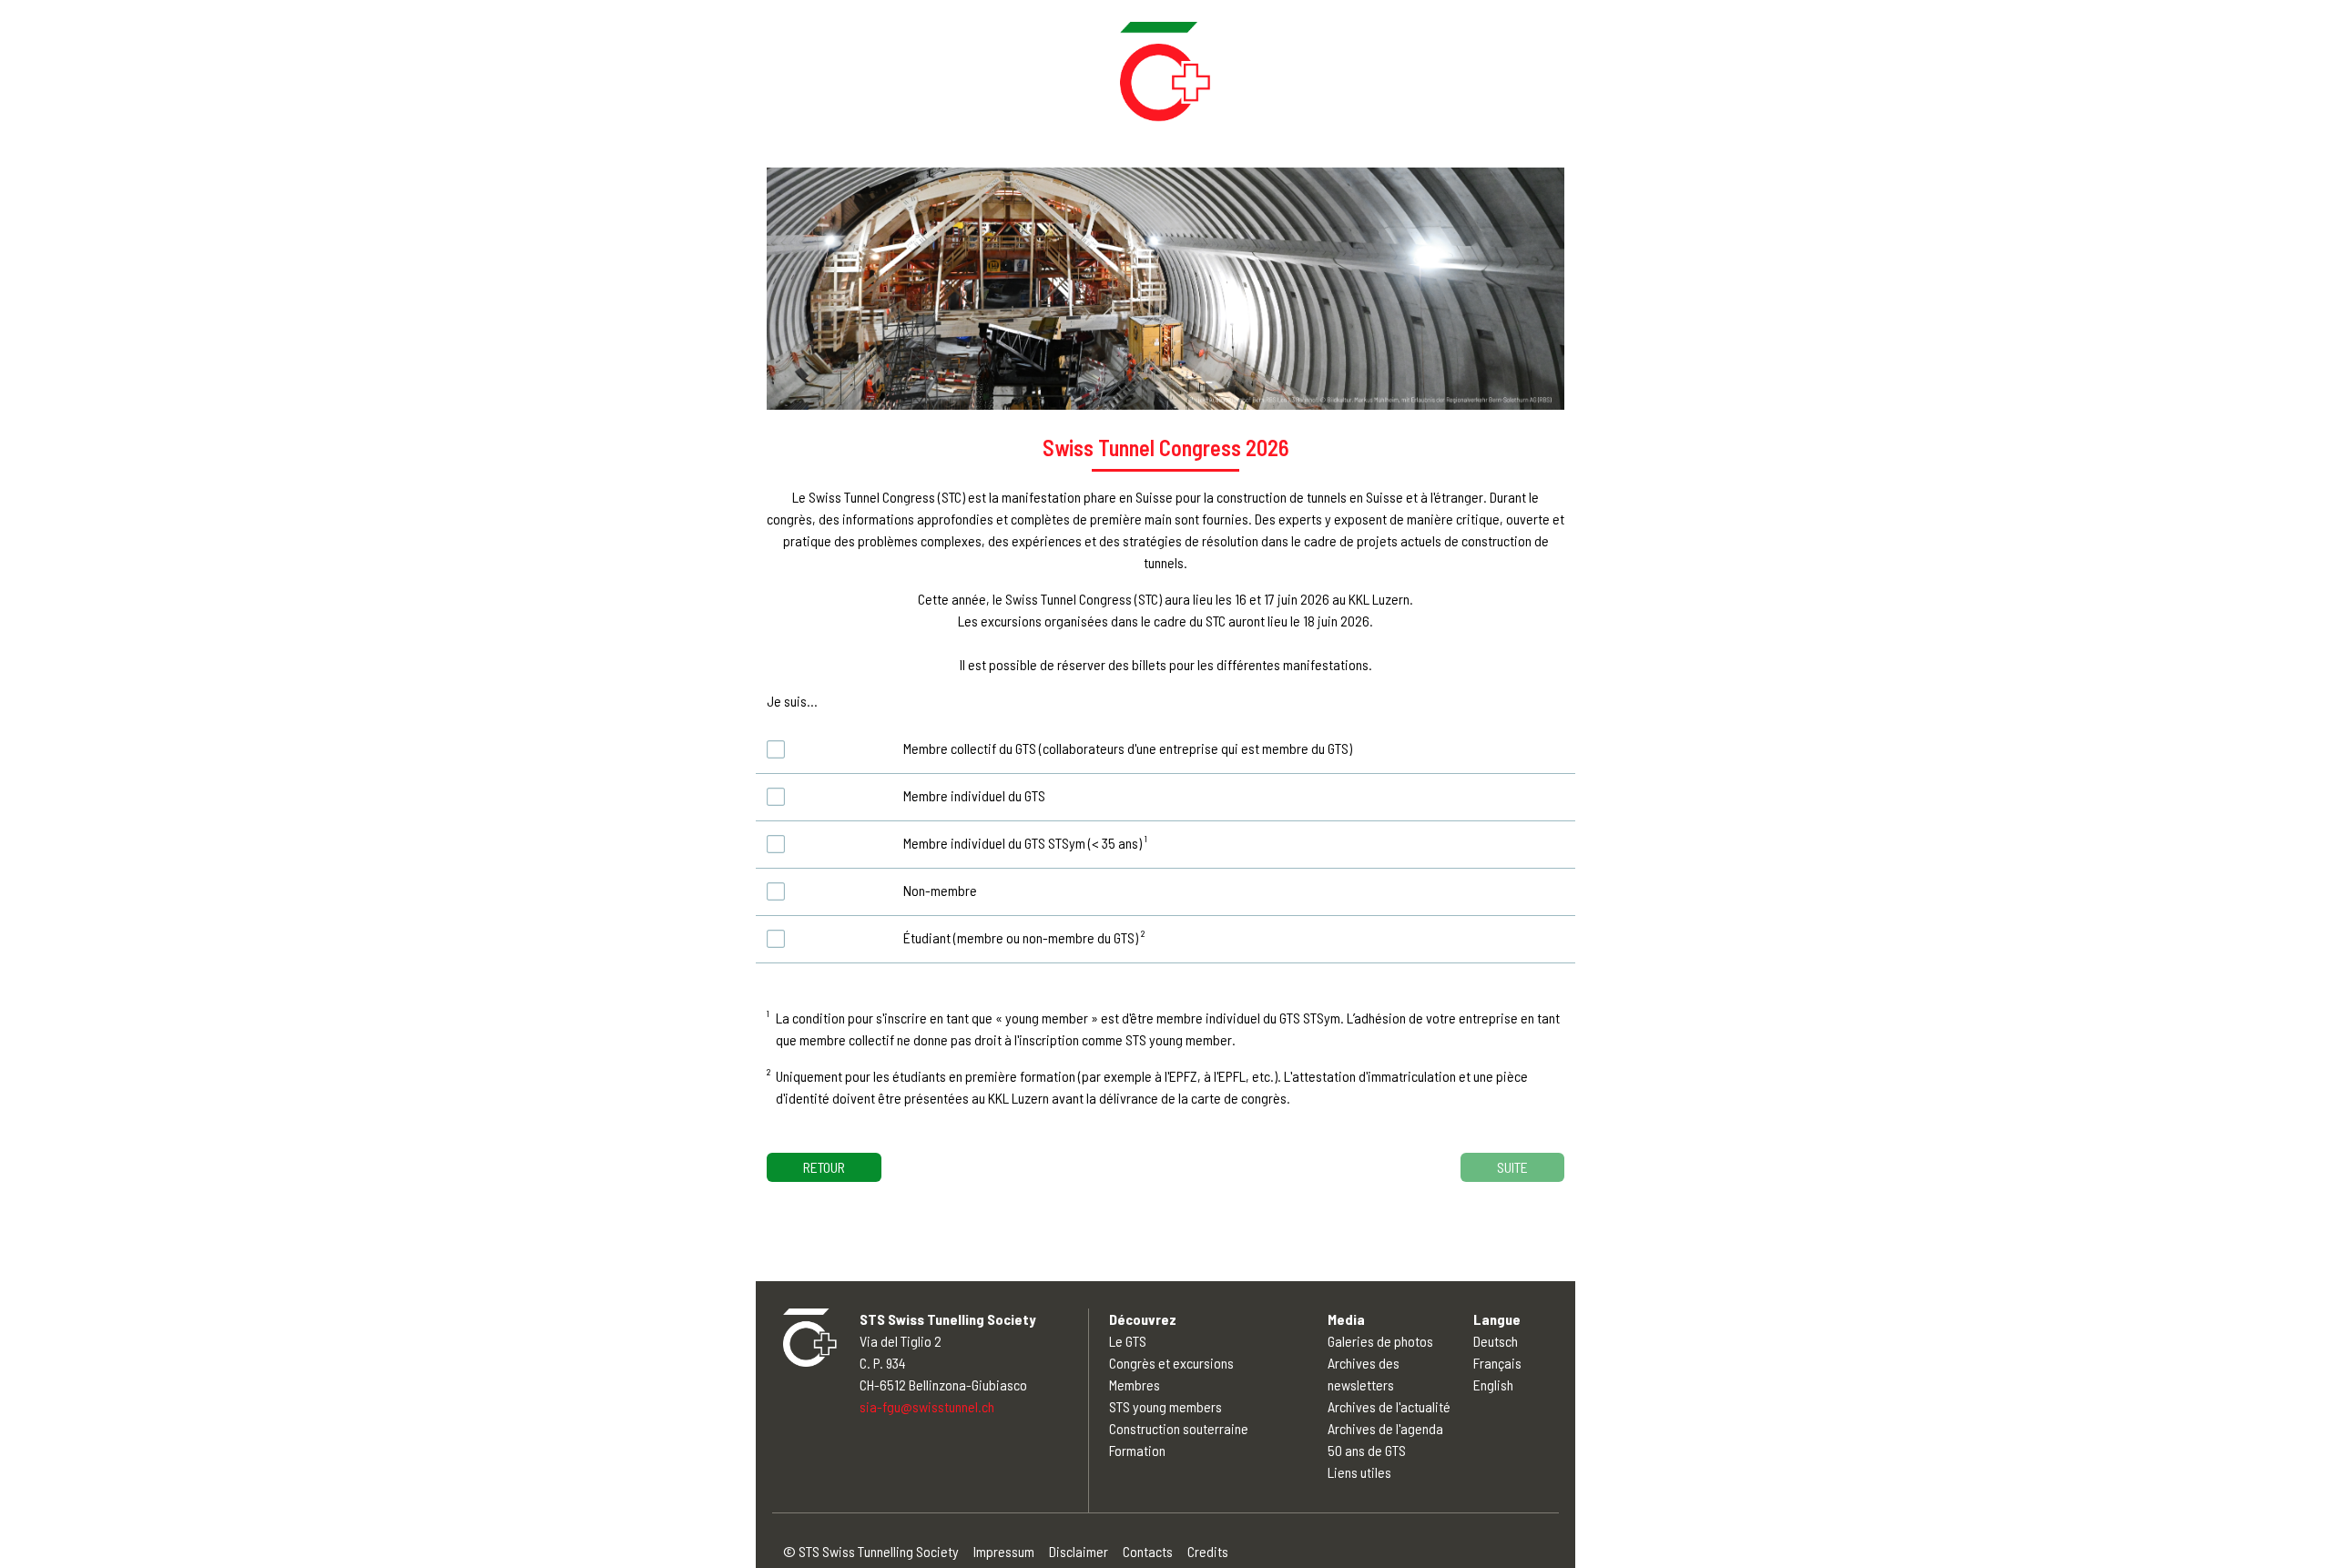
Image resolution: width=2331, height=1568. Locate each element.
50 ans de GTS (1367, 1450)
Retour (824, 1167)
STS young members (1165, 1406)
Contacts (1148, 1551)
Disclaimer (1079, 1551)
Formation (1137, 1450)
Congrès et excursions (1171, 1363)
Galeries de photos (1380, 1341)
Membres (1135, 1385)
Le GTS (1128, 1341)
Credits (1208, 1551)
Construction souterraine (1179, 1428)
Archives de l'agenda (1385, 1428)
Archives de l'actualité (1389, 1406)
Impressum (1004, 1551)
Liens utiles (1359, 1472)
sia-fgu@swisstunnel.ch (927, 1406)
